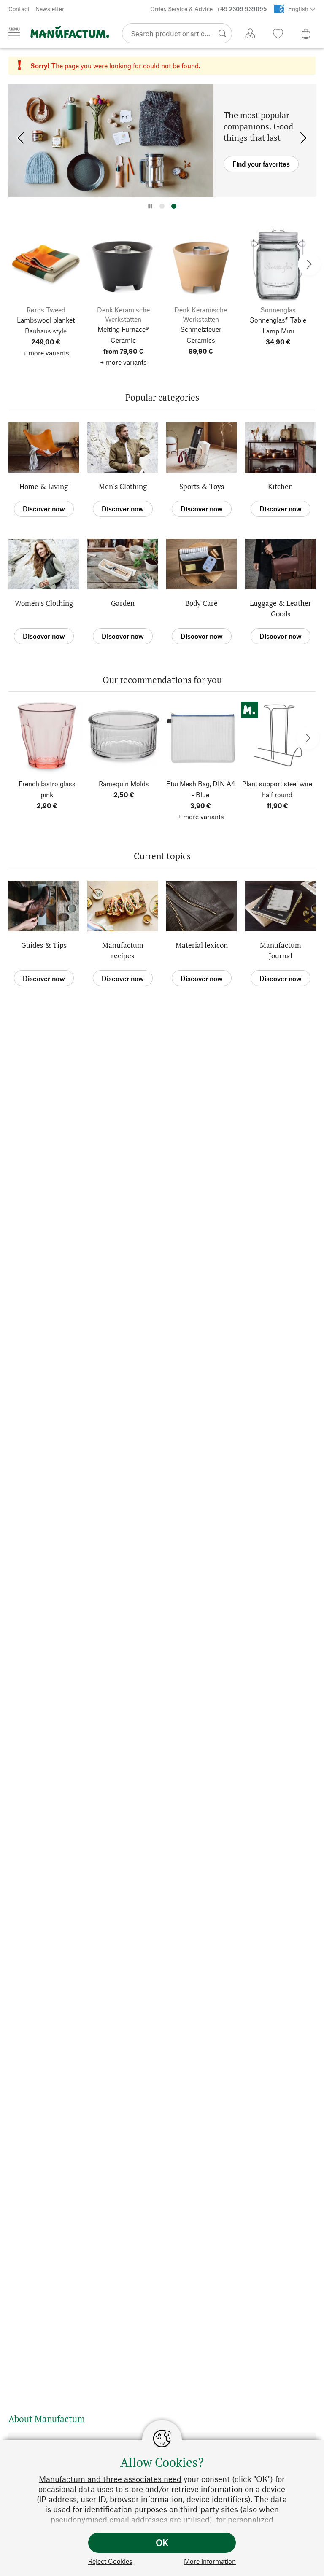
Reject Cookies (110, 2561)
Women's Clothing (44, 603)
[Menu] (14, 33)
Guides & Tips (44, 945)
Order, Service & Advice (208, 9)
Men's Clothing (123, 486)
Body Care (201, 603)
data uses (96, 2489)
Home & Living (44, 486)
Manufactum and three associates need (110, 2479)
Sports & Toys (202, 486)
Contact (19, 9)
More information (210, 2561)
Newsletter (50, 9)
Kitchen (280, 486)
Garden (123, 603)
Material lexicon (202, 945)
